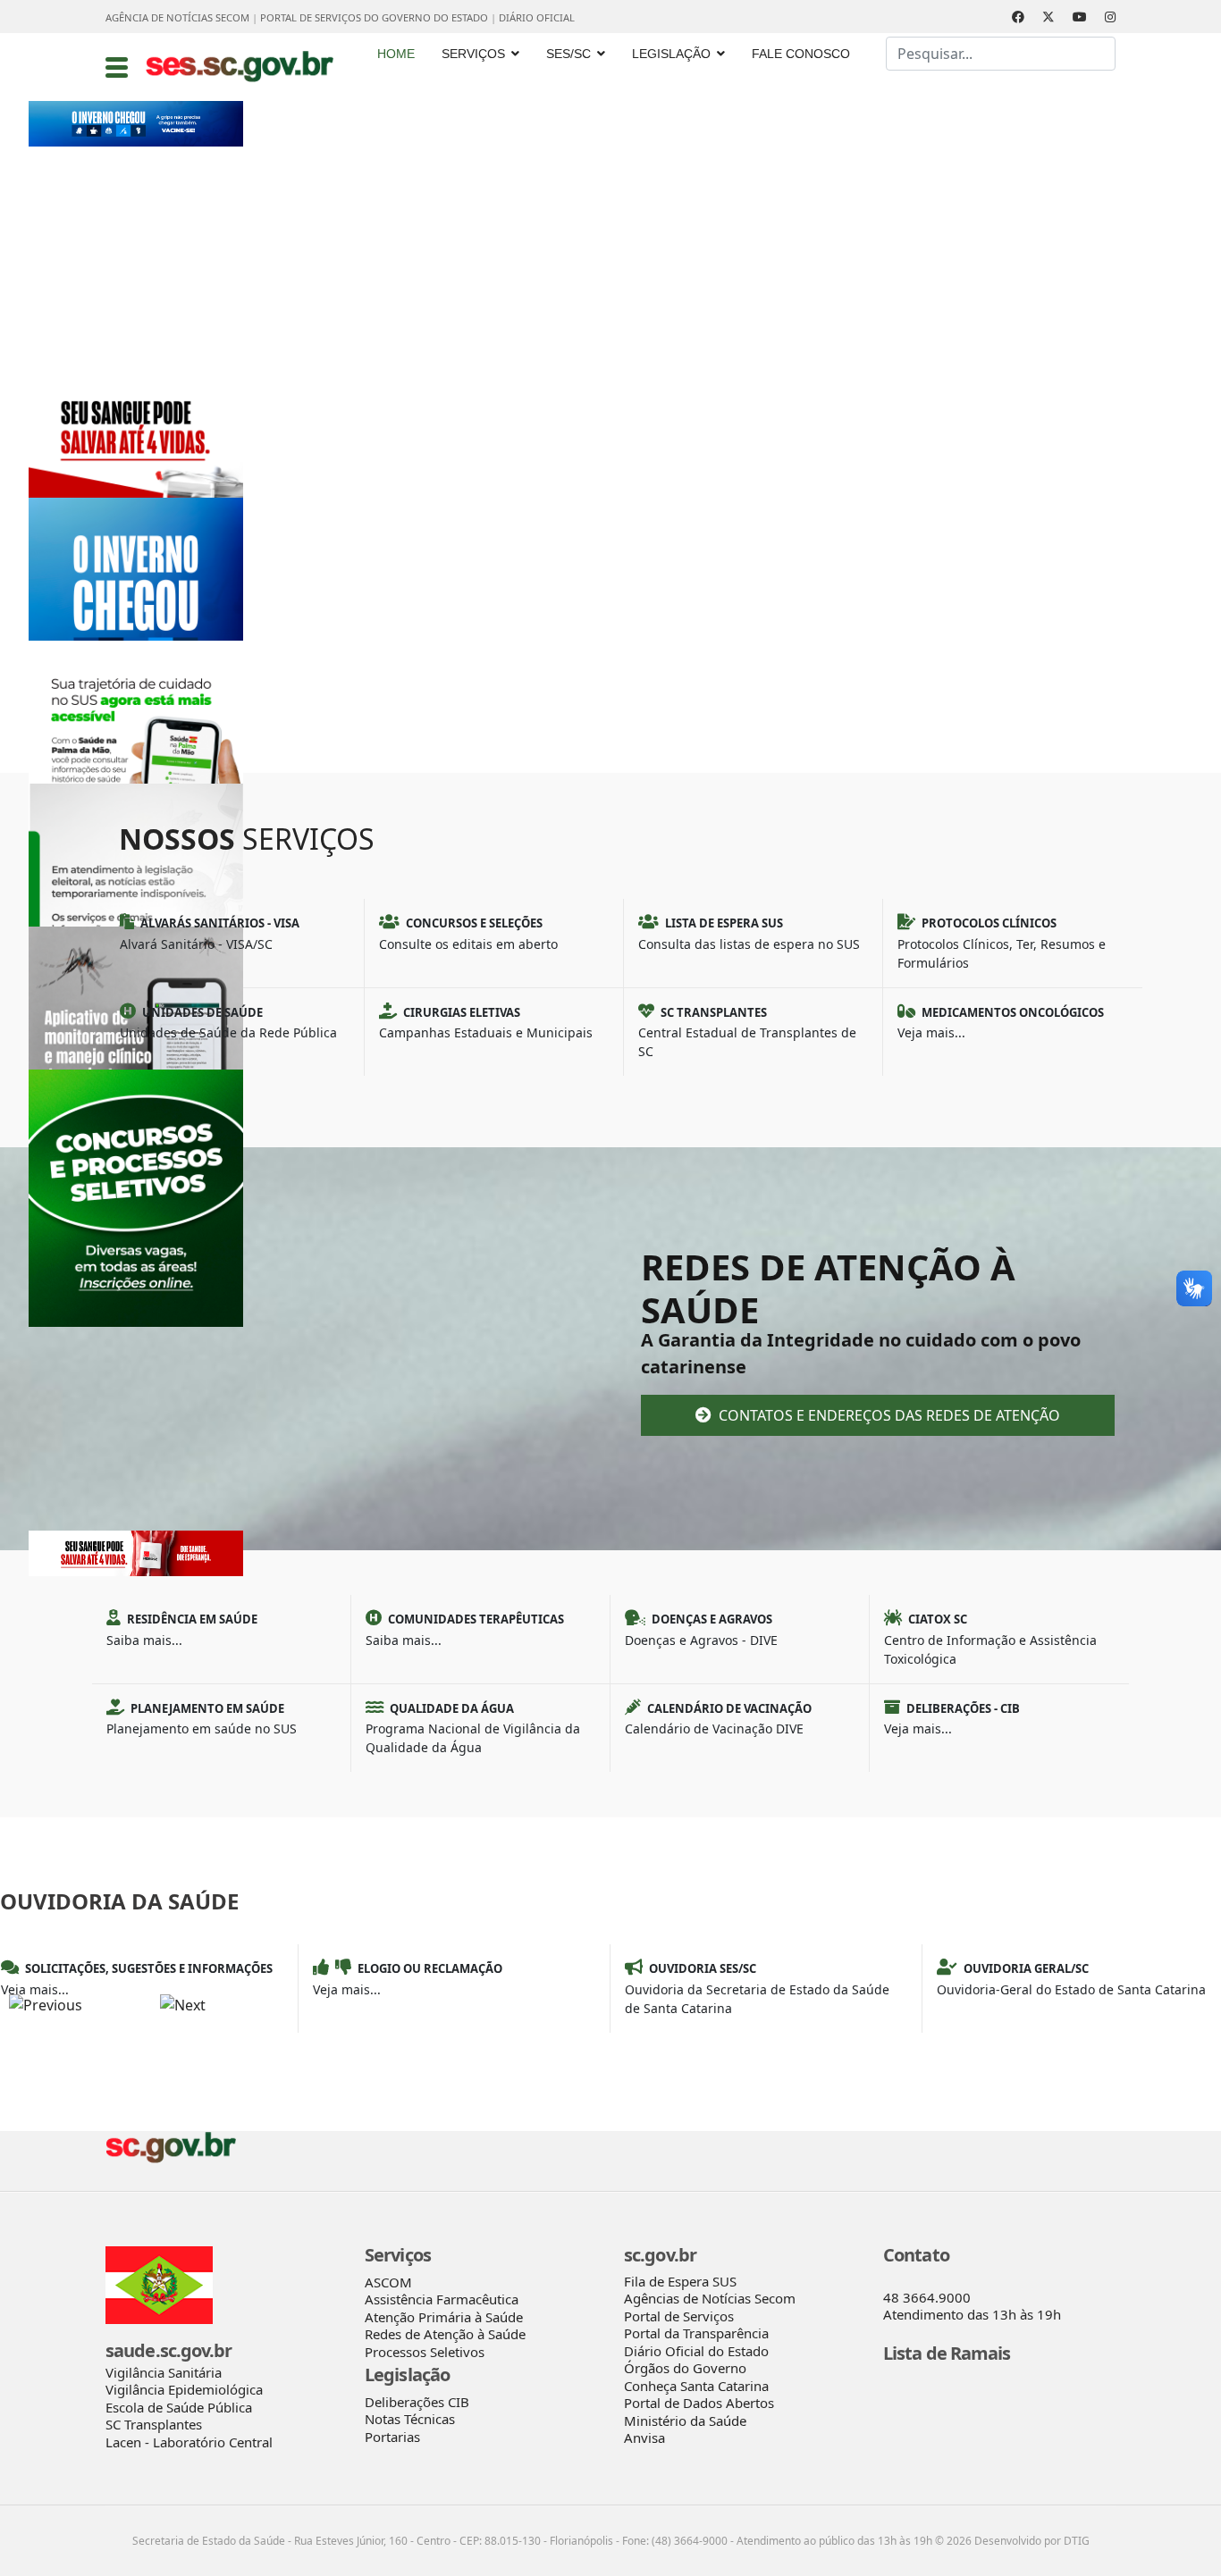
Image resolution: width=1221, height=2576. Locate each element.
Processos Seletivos (425, 2352)
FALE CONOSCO (801, 54)
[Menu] (117, 67)
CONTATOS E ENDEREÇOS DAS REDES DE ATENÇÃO (888, 1415)
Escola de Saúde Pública (179, 2407)
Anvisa (644, 2438)
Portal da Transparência (696, 2333)
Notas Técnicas (410, 2419)
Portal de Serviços (679, 2316)
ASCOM (388, 2282)
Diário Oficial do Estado (696, 2351)
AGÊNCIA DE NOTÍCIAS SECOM (177, 17)
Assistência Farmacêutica (442, 2299)
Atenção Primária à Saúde (444, 2317)
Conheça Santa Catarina (696, 2386)
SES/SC (568, 54)
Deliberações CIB (417, 2402)
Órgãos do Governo (685, 2368)
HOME (396, 54)
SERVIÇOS (473, 54)
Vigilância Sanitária (164, 2372)
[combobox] (1001, 54)
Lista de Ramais (947, 2353)
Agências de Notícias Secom (710, 2298)
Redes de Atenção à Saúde (445, 2334)
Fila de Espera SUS (680, 2281)
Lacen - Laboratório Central (189, 2442)
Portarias (392, 2437)
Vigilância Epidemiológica (184, 2389)
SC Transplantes (154, 2424)
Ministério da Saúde (685, 2421)
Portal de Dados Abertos (699, 2403)
